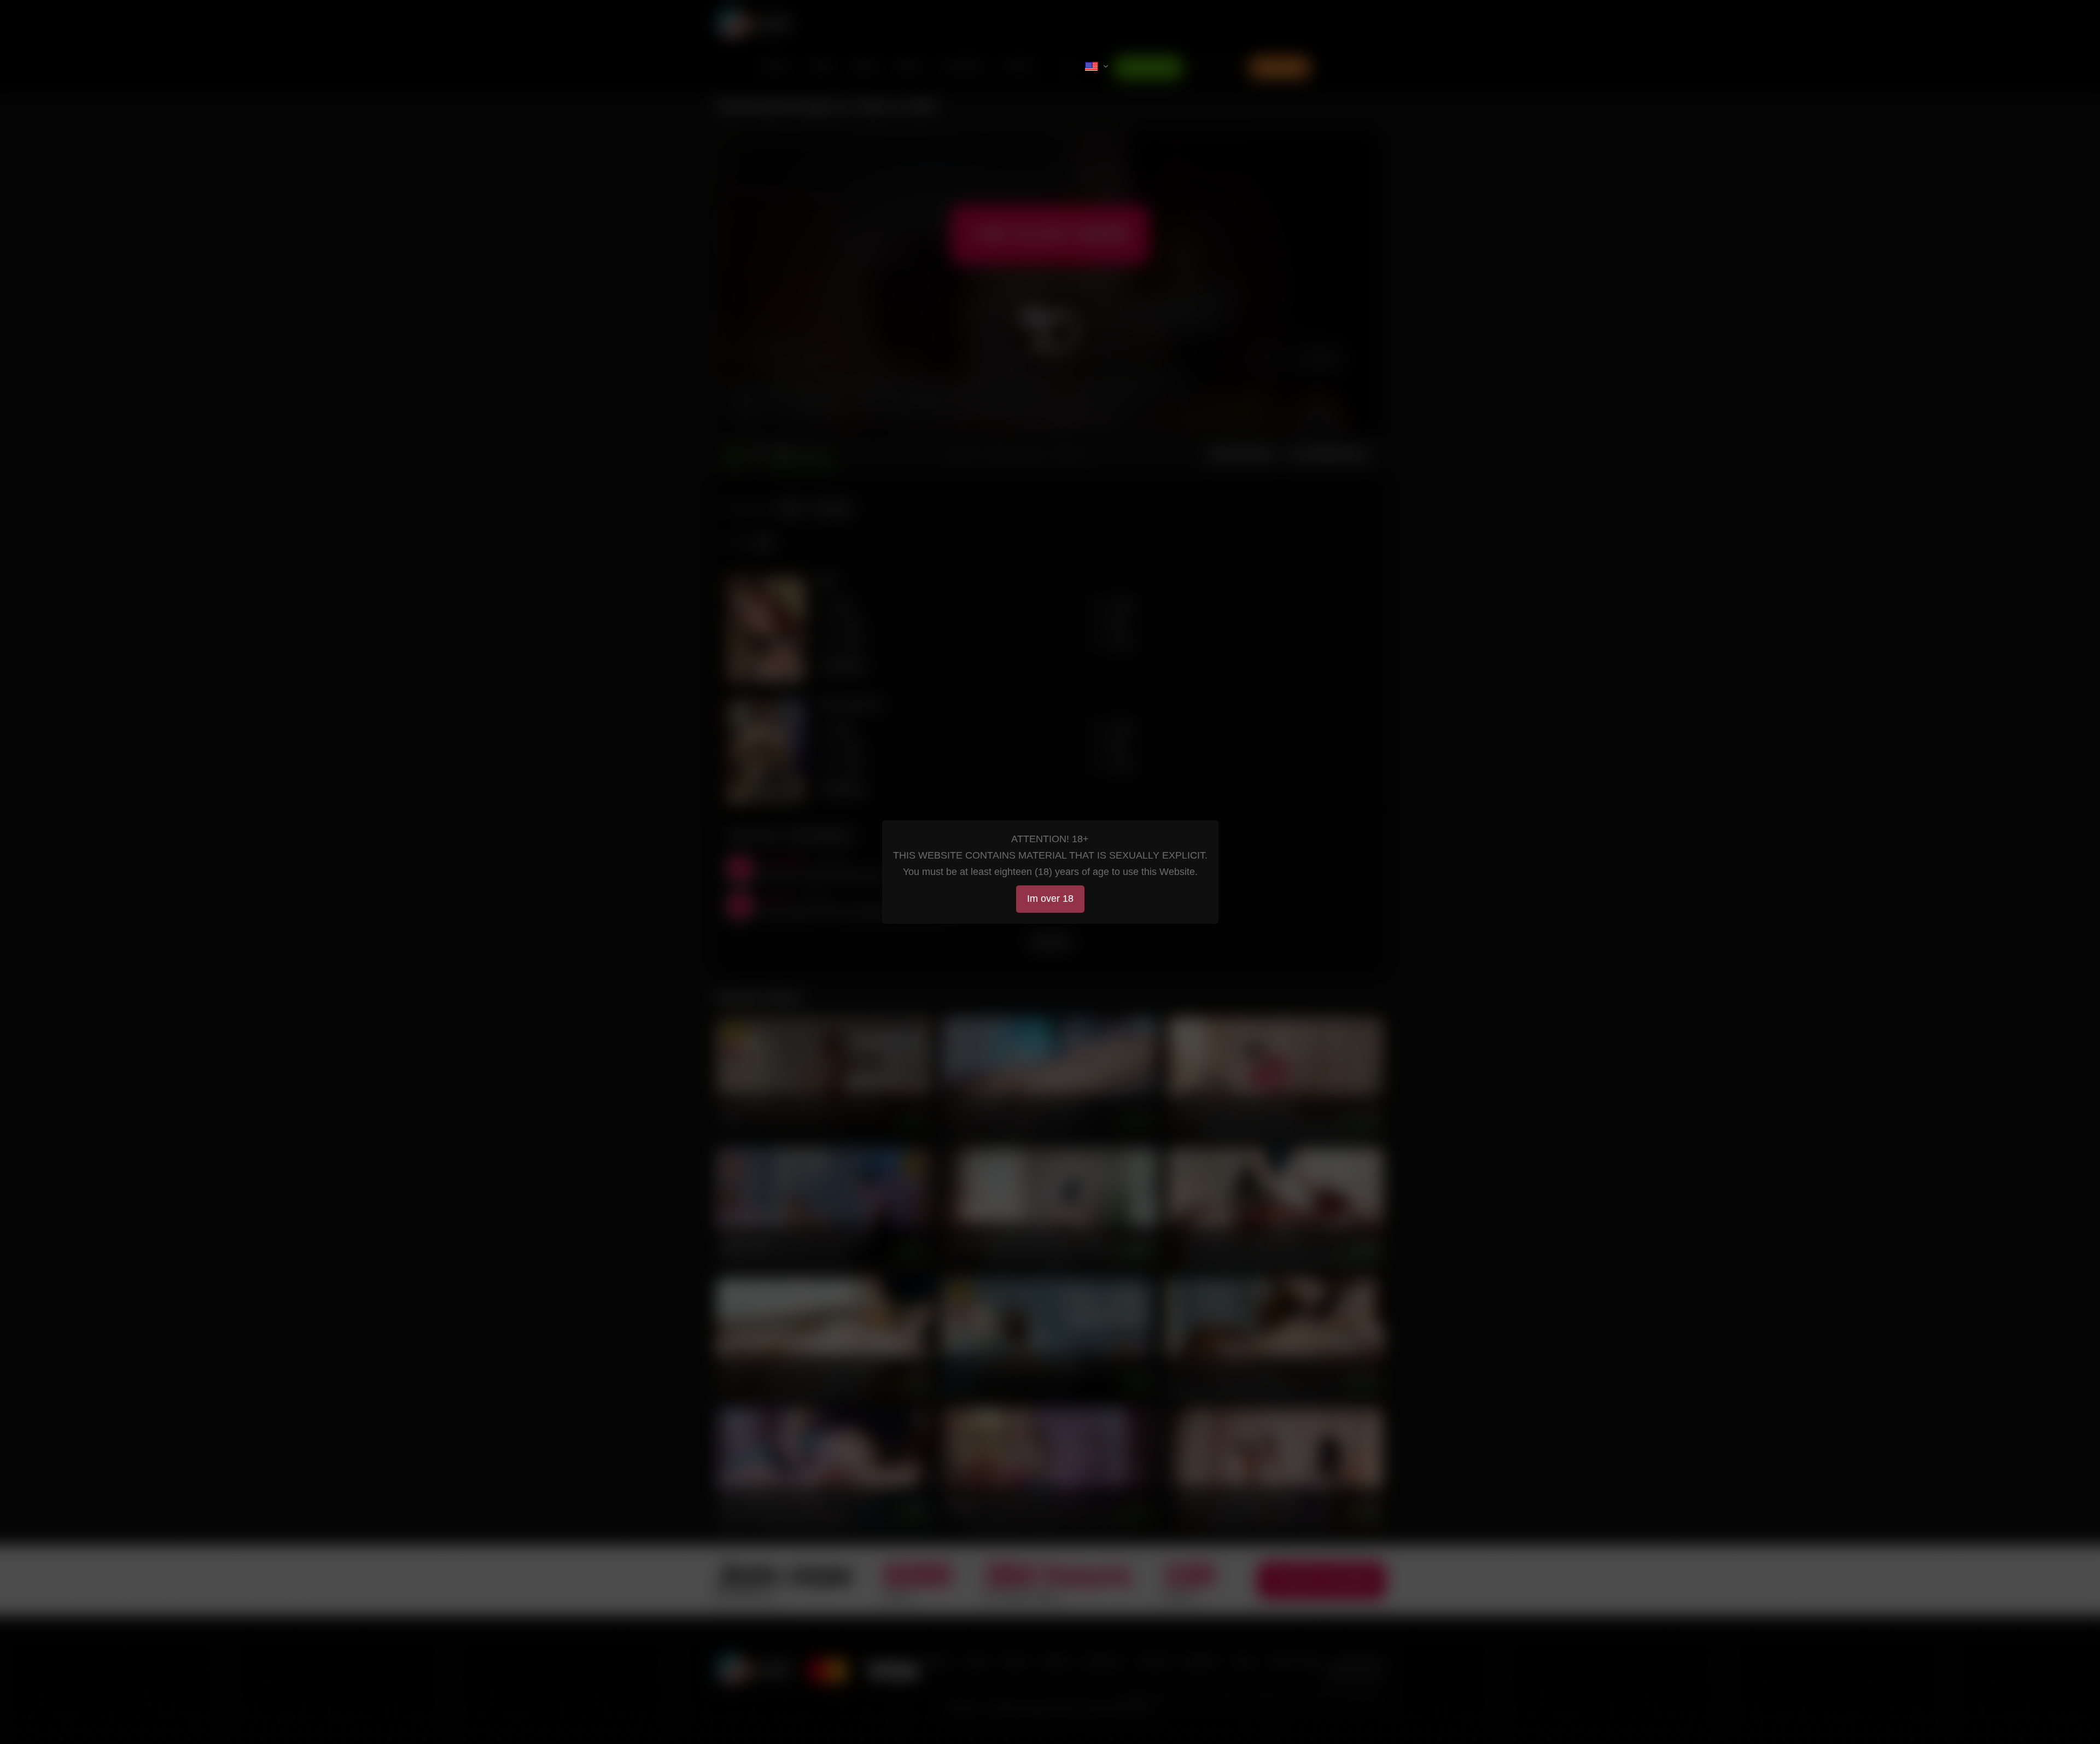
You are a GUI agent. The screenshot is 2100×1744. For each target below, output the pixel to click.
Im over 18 (1050, 899)
